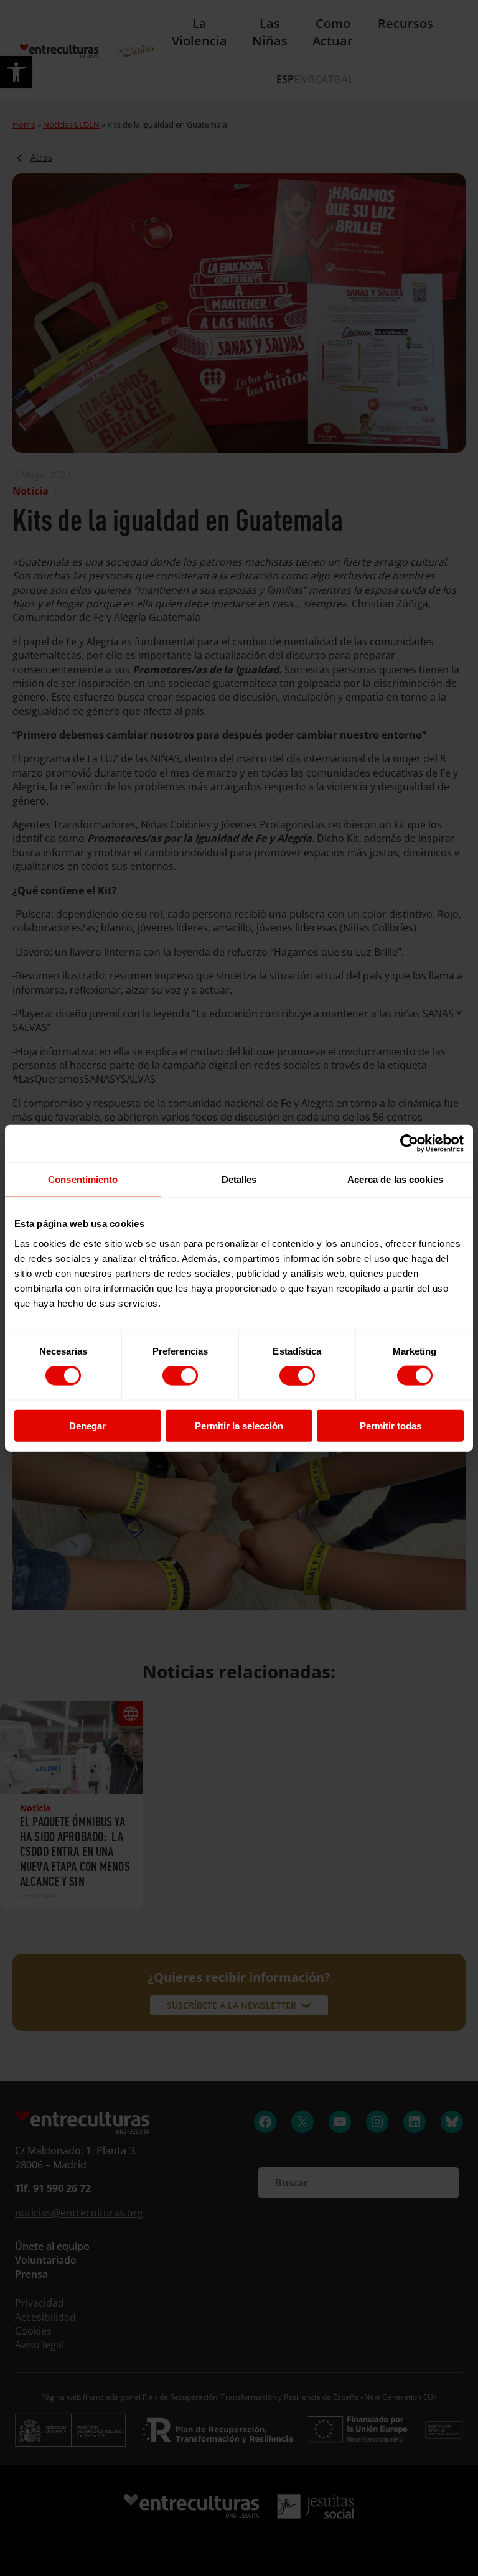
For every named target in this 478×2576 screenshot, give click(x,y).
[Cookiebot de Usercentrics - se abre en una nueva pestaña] (409, 1144)
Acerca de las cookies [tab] (395, 1179)
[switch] (180, 1376)
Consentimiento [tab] (83, 1179)
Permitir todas (391, 1425)
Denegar (87, 1425)
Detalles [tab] (239, 1179)
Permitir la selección (239, 1425)
